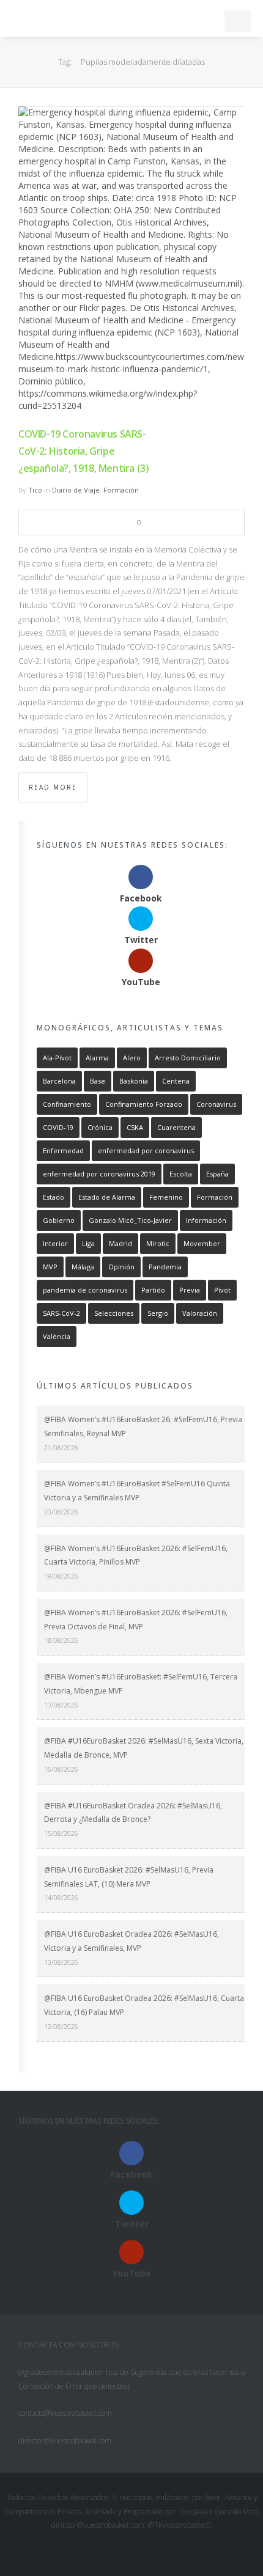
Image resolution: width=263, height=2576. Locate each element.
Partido (153, 1290)
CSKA (135, 1127)
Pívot (222, 1290)
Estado (54, 1197)
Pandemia (165, 1267)
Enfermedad (63, 1150)
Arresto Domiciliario (188, 1058)
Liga (88, 1243)
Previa (190, 1290)
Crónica (100, 1127)
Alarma (97, 1058)
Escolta (181, 1174)
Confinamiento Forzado (144, 1104)
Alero (132, 1058)
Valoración (200, 1313)
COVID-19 (58, 1127)
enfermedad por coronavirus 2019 (99, 1174)
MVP (50, 1267)
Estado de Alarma (107, 1197)
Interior (55, 1243)
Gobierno (59, 1220)
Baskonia (134, 1081)
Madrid (120, 1243)
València (57, 1336)
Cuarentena (176, 1127)
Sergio (158, 1313)
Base (98, 1081)
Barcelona (59, 1081)
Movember (202, 1243)
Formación (121, 490)
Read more (53, 787)
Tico (35, 490)
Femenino (166, 1197)
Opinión (121, 1267)
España (217, 1174)
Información (206, 1220)
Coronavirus (216, 1104)
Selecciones (114, 1313)
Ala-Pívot (57, 1058)
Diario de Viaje (76, 490)
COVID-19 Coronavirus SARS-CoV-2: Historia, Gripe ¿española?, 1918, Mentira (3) (83, 451)
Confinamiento (67, 1104)
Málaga (83, 1267)
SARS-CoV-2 (61, 1313)
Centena (176, 1081)
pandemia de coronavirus (85, 1290)
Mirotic (158, 1243)
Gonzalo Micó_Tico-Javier (130, 1220)
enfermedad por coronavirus (146, 1150)
